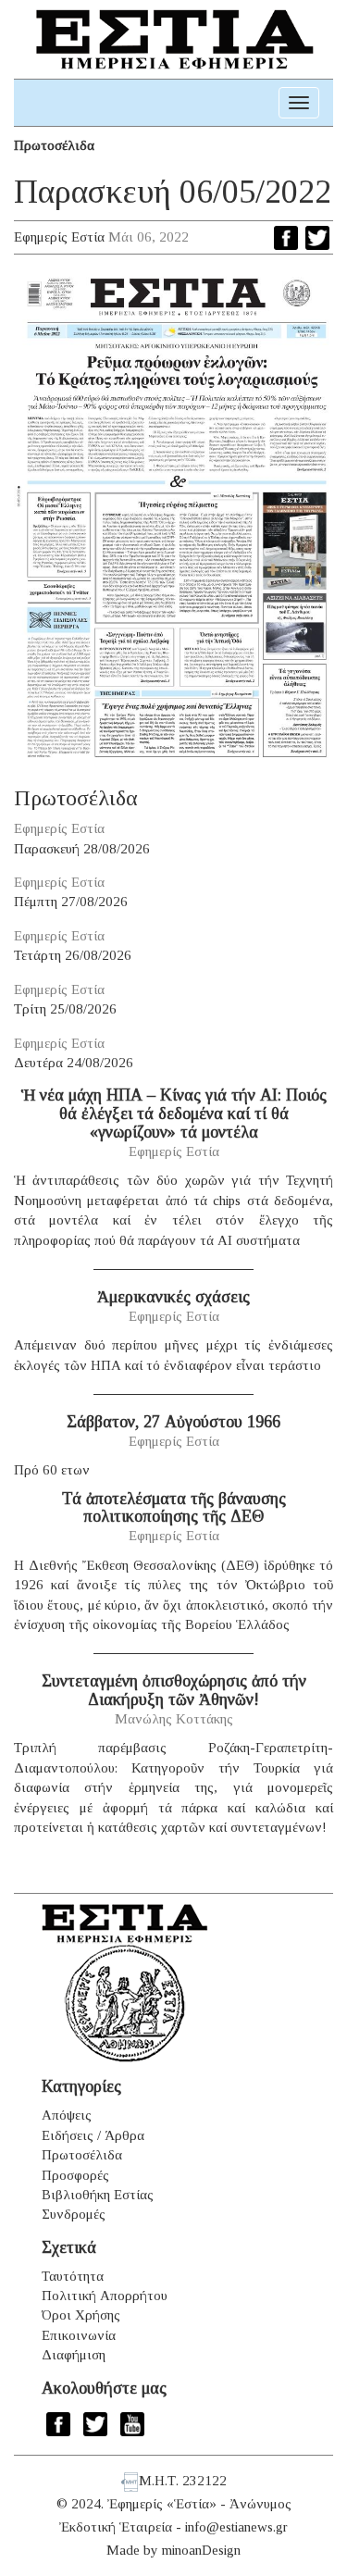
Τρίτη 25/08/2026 (65, 1009)
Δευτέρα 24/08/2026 (74, 1063)
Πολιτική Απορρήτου (105, 2296)
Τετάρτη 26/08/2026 (73, 955)
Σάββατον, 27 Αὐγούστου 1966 (173, 1422)
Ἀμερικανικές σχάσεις (173, 1297)
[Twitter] (317, 238)
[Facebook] (286, 238)
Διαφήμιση (74, 2355)
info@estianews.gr (236, 2527)
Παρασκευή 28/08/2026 (82, 849)
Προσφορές (75, 2175)
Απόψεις (67, 2115)
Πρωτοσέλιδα (54, 145)
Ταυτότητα (73, 2276)
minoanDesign (201, 2550)
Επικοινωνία (79, 2335)
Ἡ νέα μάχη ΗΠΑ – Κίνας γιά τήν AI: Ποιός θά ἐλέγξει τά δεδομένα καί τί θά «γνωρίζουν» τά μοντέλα (174, 1114)
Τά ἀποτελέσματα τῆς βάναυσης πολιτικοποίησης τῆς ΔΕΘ (174, 1508)
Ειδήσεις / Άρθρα (93, 2135)
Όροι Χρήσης (81, 2315)
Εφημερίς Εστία (59, 237)
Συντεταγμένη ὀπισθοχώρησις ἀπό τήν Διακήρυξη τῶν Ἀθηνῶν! (174, 1690)
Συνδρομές (74, 2214)
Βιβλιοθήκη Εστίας (98, 2195)
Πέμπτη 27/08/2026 (71, 902)
